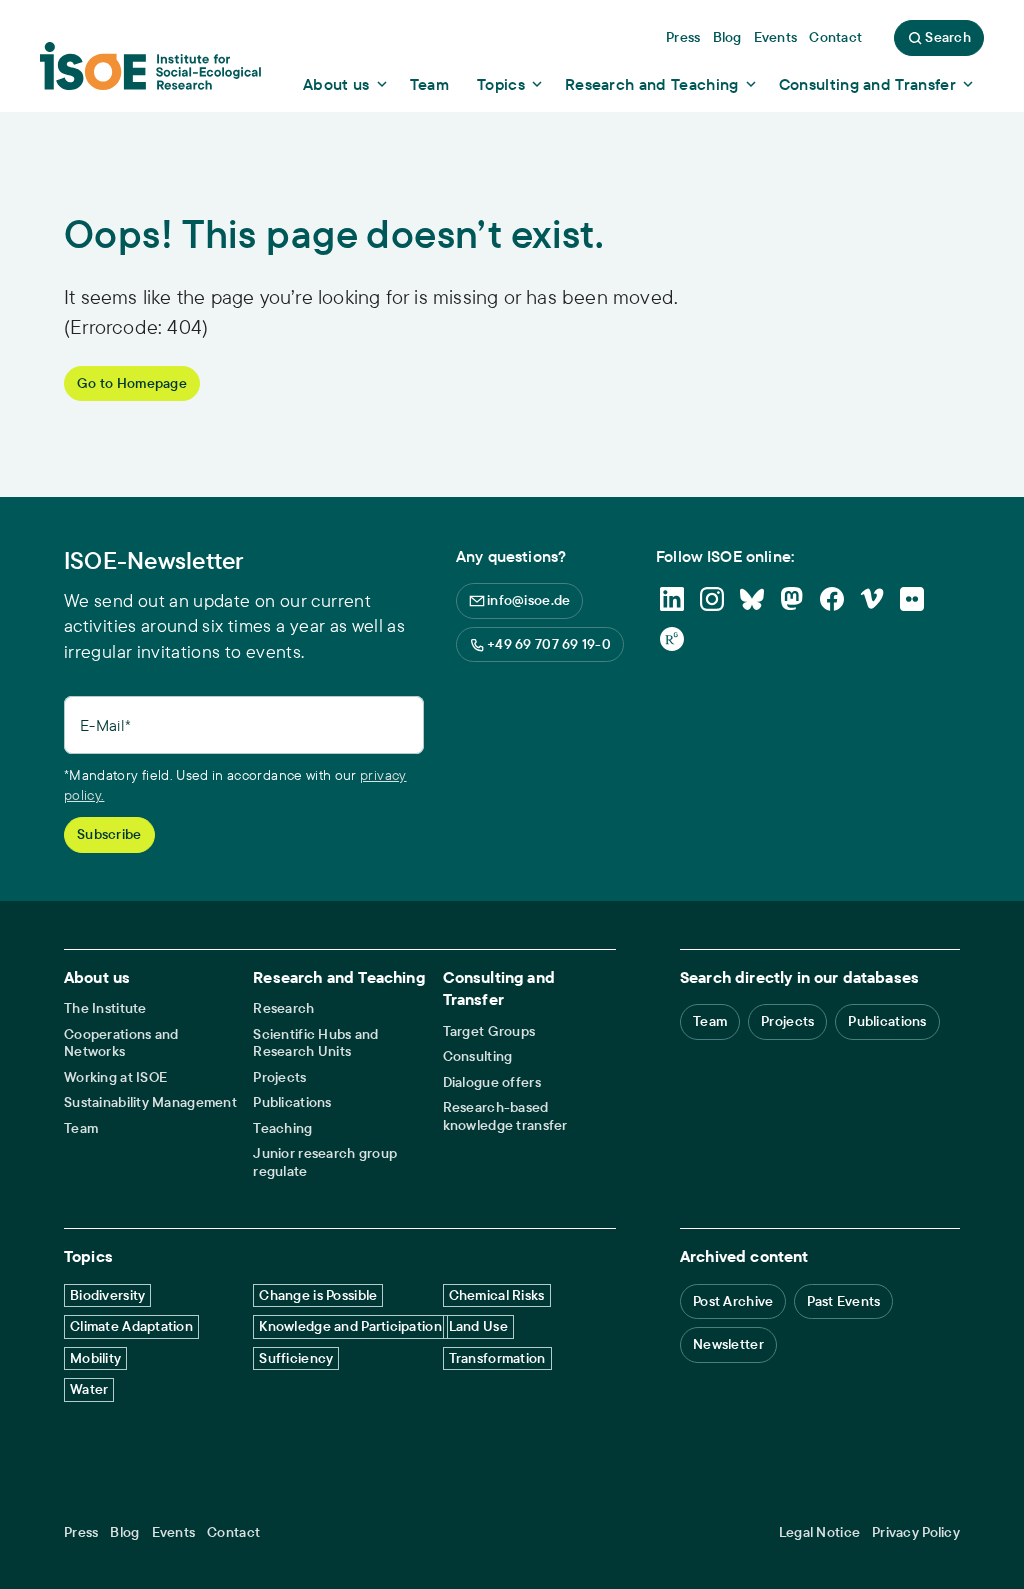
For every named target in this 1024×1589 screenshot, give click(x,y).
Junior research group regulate (325, 1162)
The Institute (105, 1008)
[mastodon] (792, 599)
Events (174, 1532)
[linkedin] (672, 599)
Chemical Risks (497, 1295)
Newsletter (728, 1344)
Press (81, 1532)
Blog (124, 1532)
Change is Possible (318, 1295)
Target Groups (489, 1031)
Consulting (478, 1056)
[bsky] (752, 599)
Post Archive (733, 1301)
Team (81, 1128)
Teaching (282, 1128)
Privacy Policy (916, 1532)
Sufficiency (296, 1358)
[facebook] (832, 599)
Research (283, 1008)
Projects (279, 1077)
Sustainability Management (150, 1102)
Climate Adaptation (131, 1326)
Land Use (478, 1326)
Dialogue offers (492, 1082)
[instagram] (712, 599)
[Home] (150, 73)
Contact (233, 1532)
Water (89, 1389)
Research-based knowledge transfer (505, 1116)
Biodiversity (107, 1295)
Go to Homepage (132, 383)
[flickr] (912, 599)
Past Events (843, 1301)
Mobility (95, 1358)
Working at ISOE (115, 1077)
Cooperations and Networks (121, 1043)
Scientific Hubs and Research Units (315, 1043)
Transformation (497, 1358)
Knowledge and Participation (350, 1326)
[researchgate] (672, 639)
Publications (292, 1102)
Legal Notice (819, 1532)
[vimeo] (872, 599)
